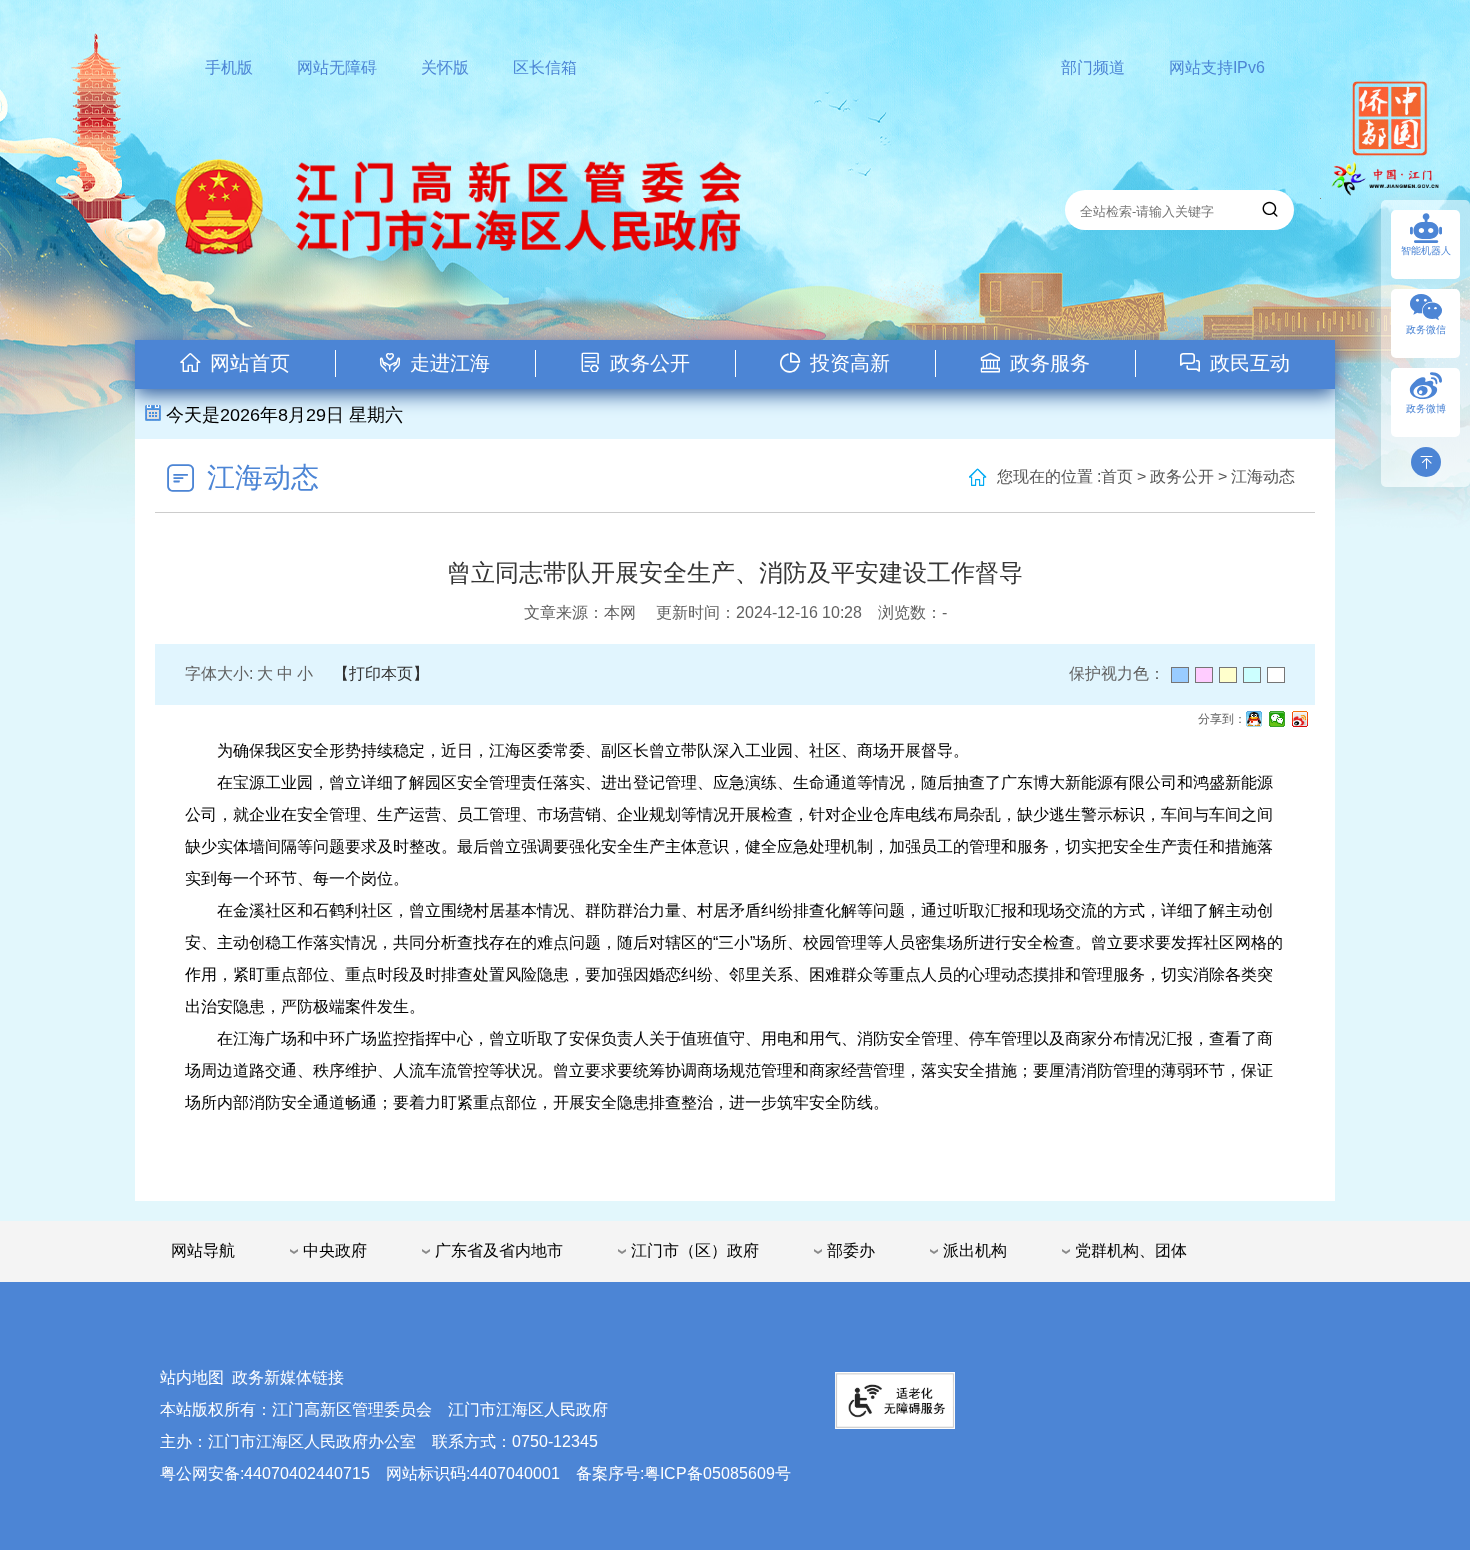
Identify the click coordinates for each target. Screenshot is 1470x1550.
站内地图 (192, 1377)
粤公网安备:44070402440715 (265, 1473)
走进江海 (450, 363)
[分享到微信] (1277, 719)
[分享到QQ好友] (1254, 719)
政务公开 (650, 363)
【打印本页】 (381, 673)
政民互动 (1250, 363)
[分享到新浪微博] (1300, 719)
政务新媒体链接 (288, 1377)
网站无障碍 (337, 67)
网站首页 (250, 363)
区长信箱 (545, 67)
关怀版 (445, 67)
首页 (1117, 476)
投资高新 (850, 363)
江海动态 (263, 477)
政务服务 (1050, 363)
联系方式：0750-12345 (515, 1441)
